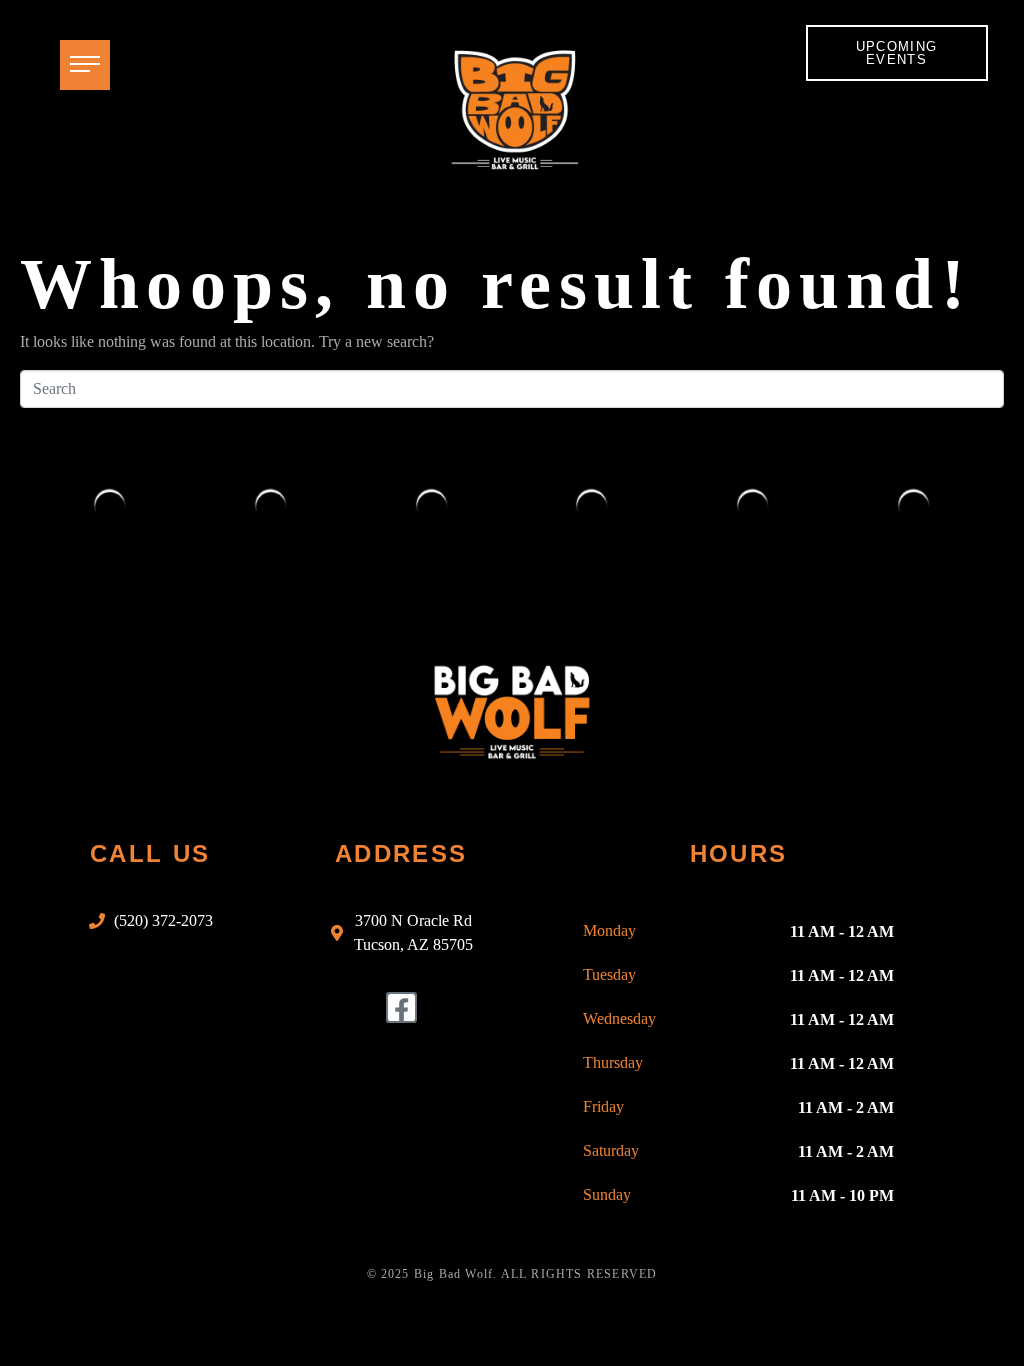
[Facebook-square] (401, 1007)
